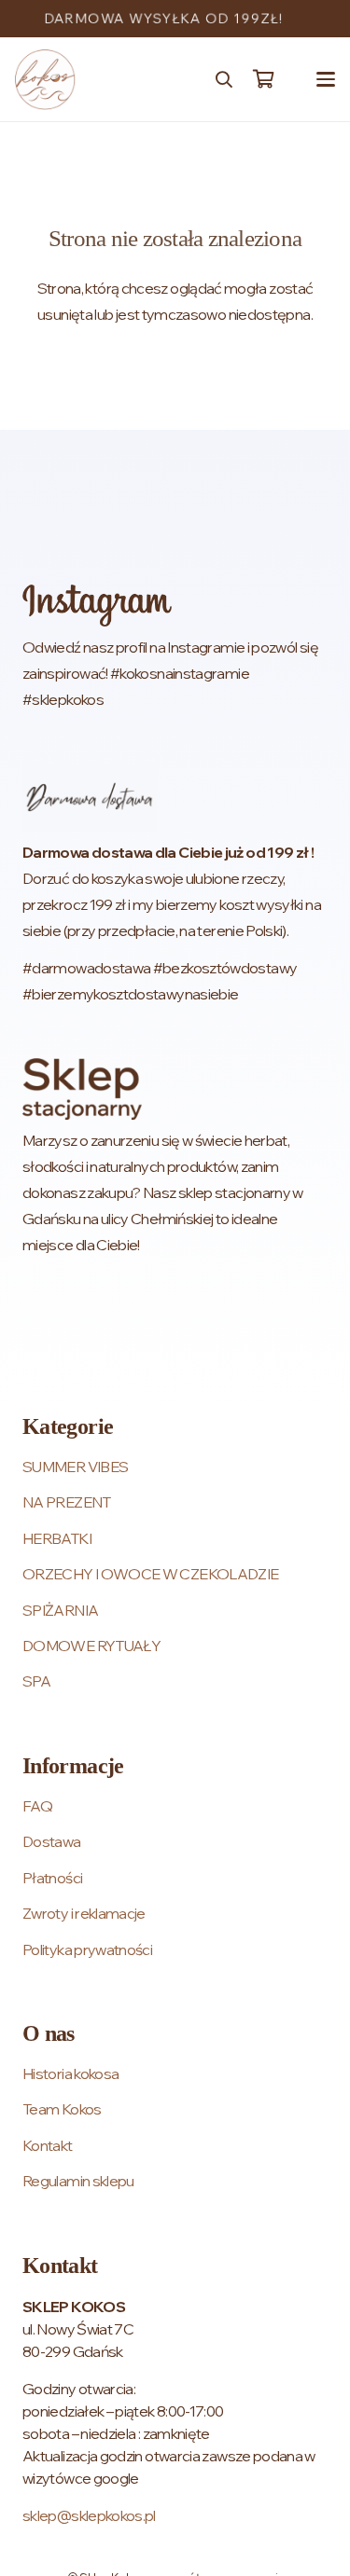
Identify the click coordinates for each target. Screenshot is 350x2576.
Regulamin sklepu (78, 2181)
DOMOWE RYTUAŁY (91, 1646)
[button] (224, 79)
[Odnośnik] (175, 648)
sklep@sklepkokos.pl (89, 2515)
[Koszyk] (263, 79)
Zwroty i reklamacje (84, 1913)
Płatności (52, 1878)
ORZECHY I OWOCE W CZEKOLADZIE (150, 1574)
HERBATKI (57, 1538)
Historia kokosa (70, 2073)
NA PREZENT (67, 1502)
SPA (36, 1681)
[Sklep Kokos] (45, 80)
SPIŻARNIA (60, 1610)
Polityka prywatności (87, 1949)
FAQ (37, 1806)
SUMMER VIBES (75, 1467)
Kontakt (48, 2145)
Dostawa (52, 1841)
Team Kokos (62, 2109)
